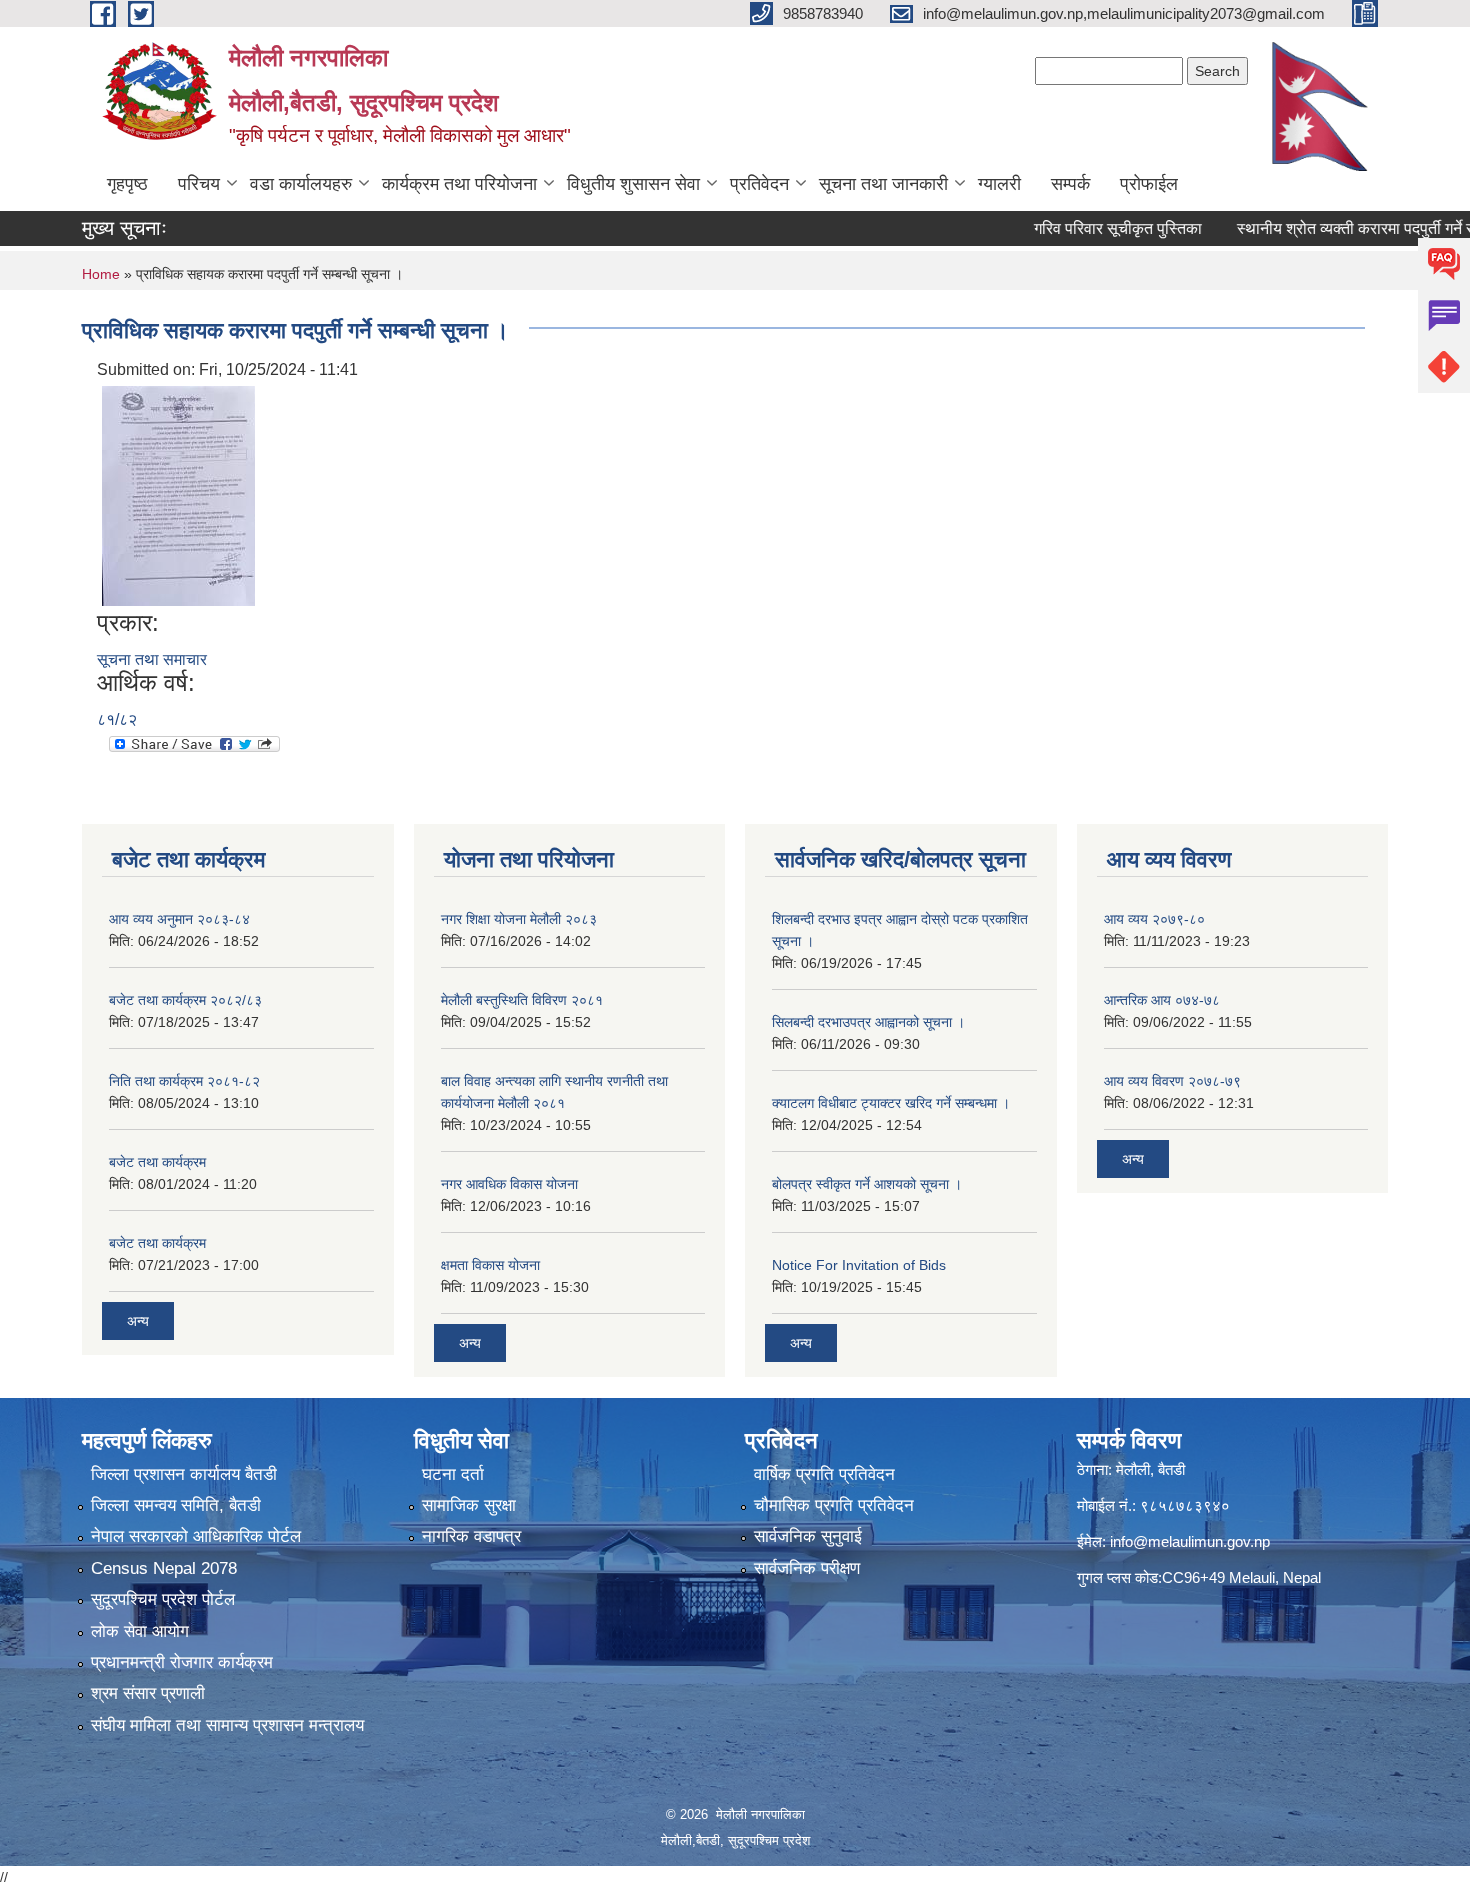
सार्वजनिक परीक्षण (807, 1568)
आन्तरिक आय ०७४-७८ (1162, 1000)
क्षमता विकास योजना (490, 1265)
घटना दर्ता (453, 1474)
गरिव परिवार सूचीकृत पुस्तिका (1080, 228)
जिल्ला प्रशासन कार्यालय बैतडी (184, 1474)
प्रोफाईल (1149, 184)
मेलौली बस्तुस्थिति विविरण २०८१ (522, 1000)
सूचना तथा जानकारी (883, 184)
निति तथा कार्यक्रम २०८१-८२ (184, 1081)
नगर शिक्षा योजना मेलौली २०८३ (519, 919)
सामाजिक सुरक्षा (469, 1505)
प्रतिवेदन (759, 184)
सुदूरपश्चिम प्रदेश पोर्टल (163, 1599)
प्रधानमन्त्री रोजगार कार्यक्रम (182, 1662)
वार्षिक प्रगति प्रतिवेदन (824, 1474)
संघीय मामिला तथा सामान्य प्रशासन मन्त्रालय (227, 1725)
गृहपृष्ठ (127, 184)
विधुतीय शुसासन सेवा (633, 184)
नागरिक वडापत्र (471, 1536)
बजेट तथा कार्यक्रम (157, 1162)
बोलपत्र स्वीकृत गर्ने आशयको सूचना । (867, 1184)
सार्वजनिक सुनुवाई (808, 1536)
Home (101, 274)
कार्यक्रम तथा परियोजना (459, 184)
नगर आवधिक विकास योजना (509, 1184)
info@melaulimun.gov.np (1190, 1541)
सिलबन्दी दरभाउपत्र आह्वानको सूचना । (868, 1022)
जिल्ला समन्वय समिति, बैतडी (176, 1505)
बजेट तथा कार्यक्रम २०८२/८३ (185, 1000)
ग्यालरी (999, 184)
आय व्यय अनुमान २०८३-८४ (179, 919)
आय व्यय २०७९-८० (1154, 919)
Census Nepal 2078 (164, 1568)
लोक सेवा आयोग (140, 1631)
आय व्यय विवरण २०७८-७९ (1172, 1081)
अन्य (138, 1321)
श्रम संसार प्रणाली (148, 1693)
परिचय (199, 184)
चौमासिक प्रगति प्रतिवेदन (834, 1505)
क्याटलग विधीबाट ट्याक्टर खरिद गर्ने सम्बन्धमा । (891, 1103)
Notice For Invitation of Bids (859, 1265)
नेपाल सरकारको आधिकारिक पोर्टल (196, 1536)
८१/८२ (117, 719)
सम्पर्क (1070, 184)
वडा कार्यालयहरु (301, 184)
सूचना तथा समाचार (152, 659)
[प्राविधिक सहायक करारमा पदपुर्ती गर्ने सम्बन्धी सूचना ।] (178, 494)
